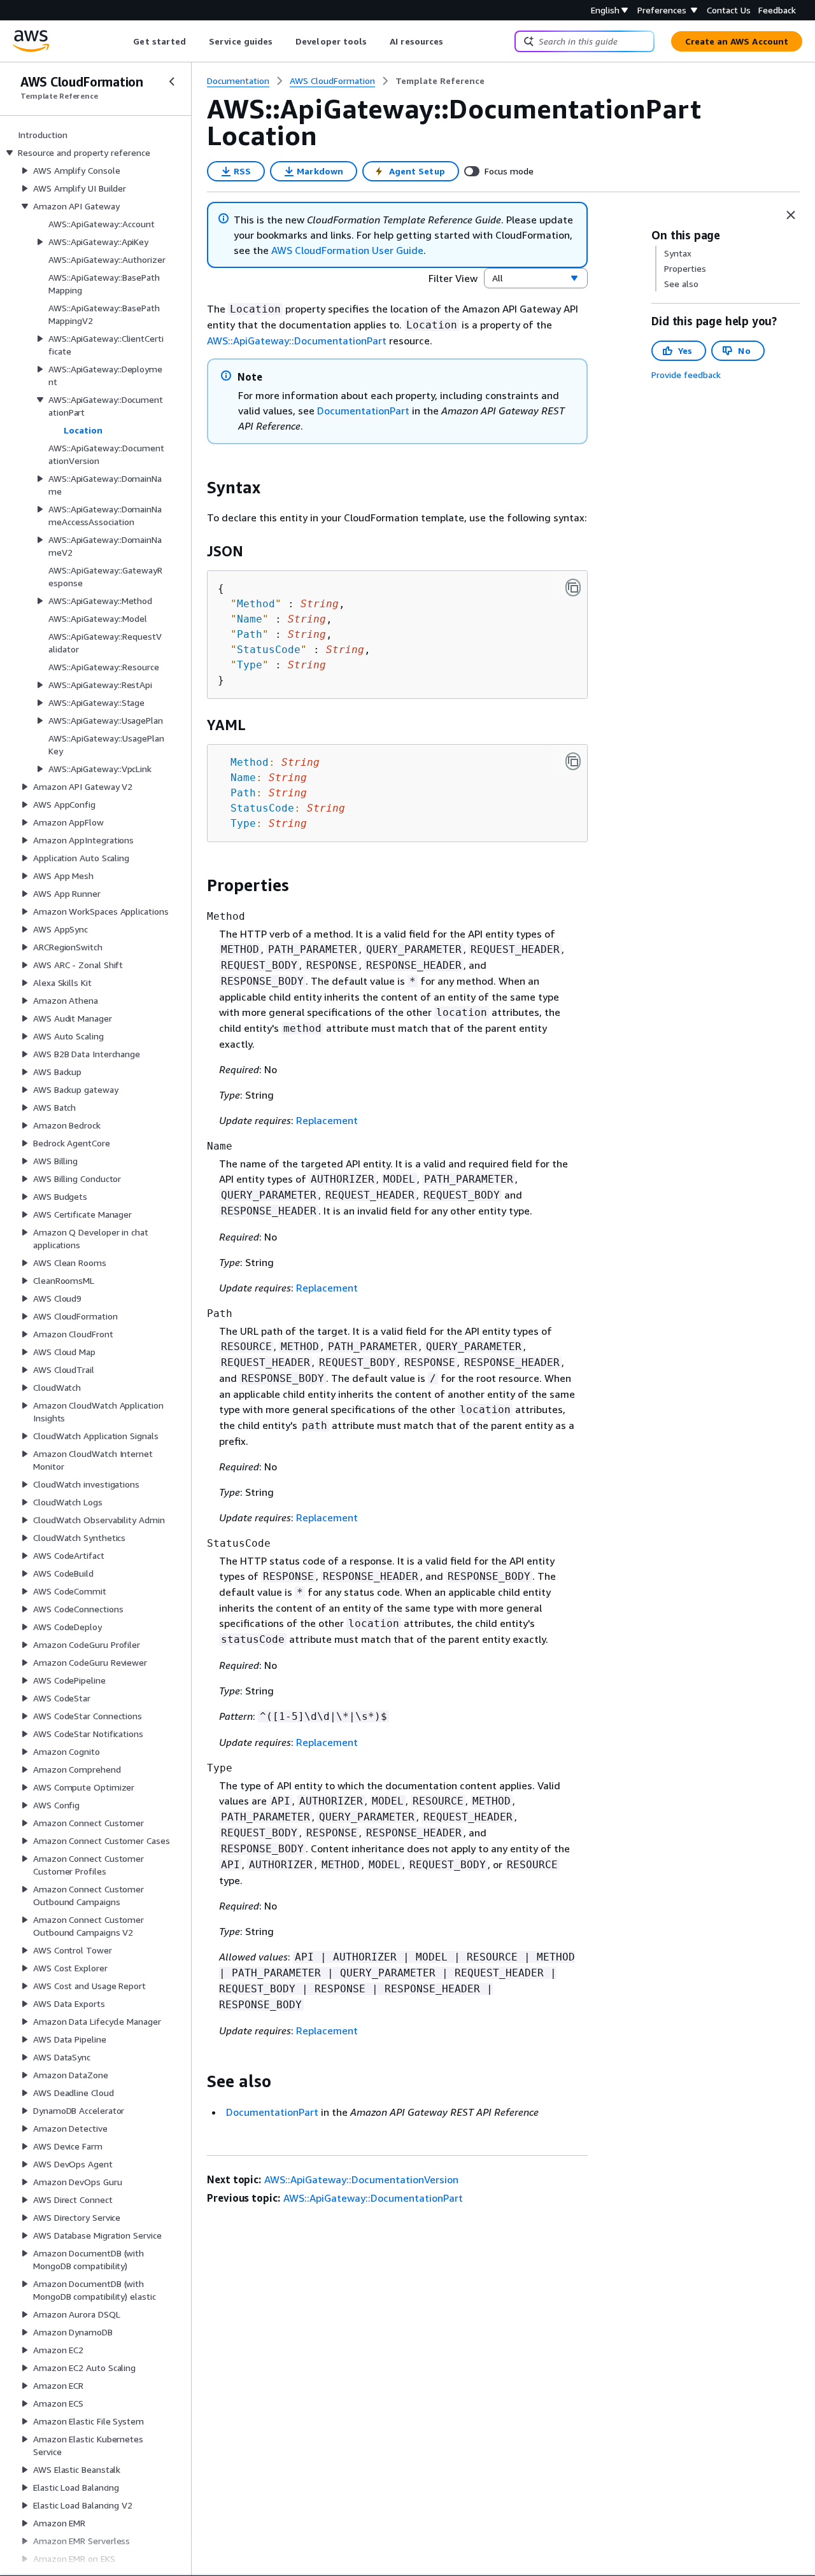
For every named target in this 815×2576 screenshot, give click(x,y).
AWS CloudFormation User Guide (347, 250)
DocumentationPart (363, 411)
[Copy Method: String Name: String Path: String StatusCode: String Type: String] (573, 761)
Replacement (327, 1120)
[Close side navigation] (172, 81)
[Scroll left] (124, 41)
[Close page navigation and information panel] (791, 215)
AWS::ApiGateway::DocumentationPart (297, 341)
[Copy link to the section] (197, 488)
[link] (440, 81)
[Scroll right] (453, 41)
